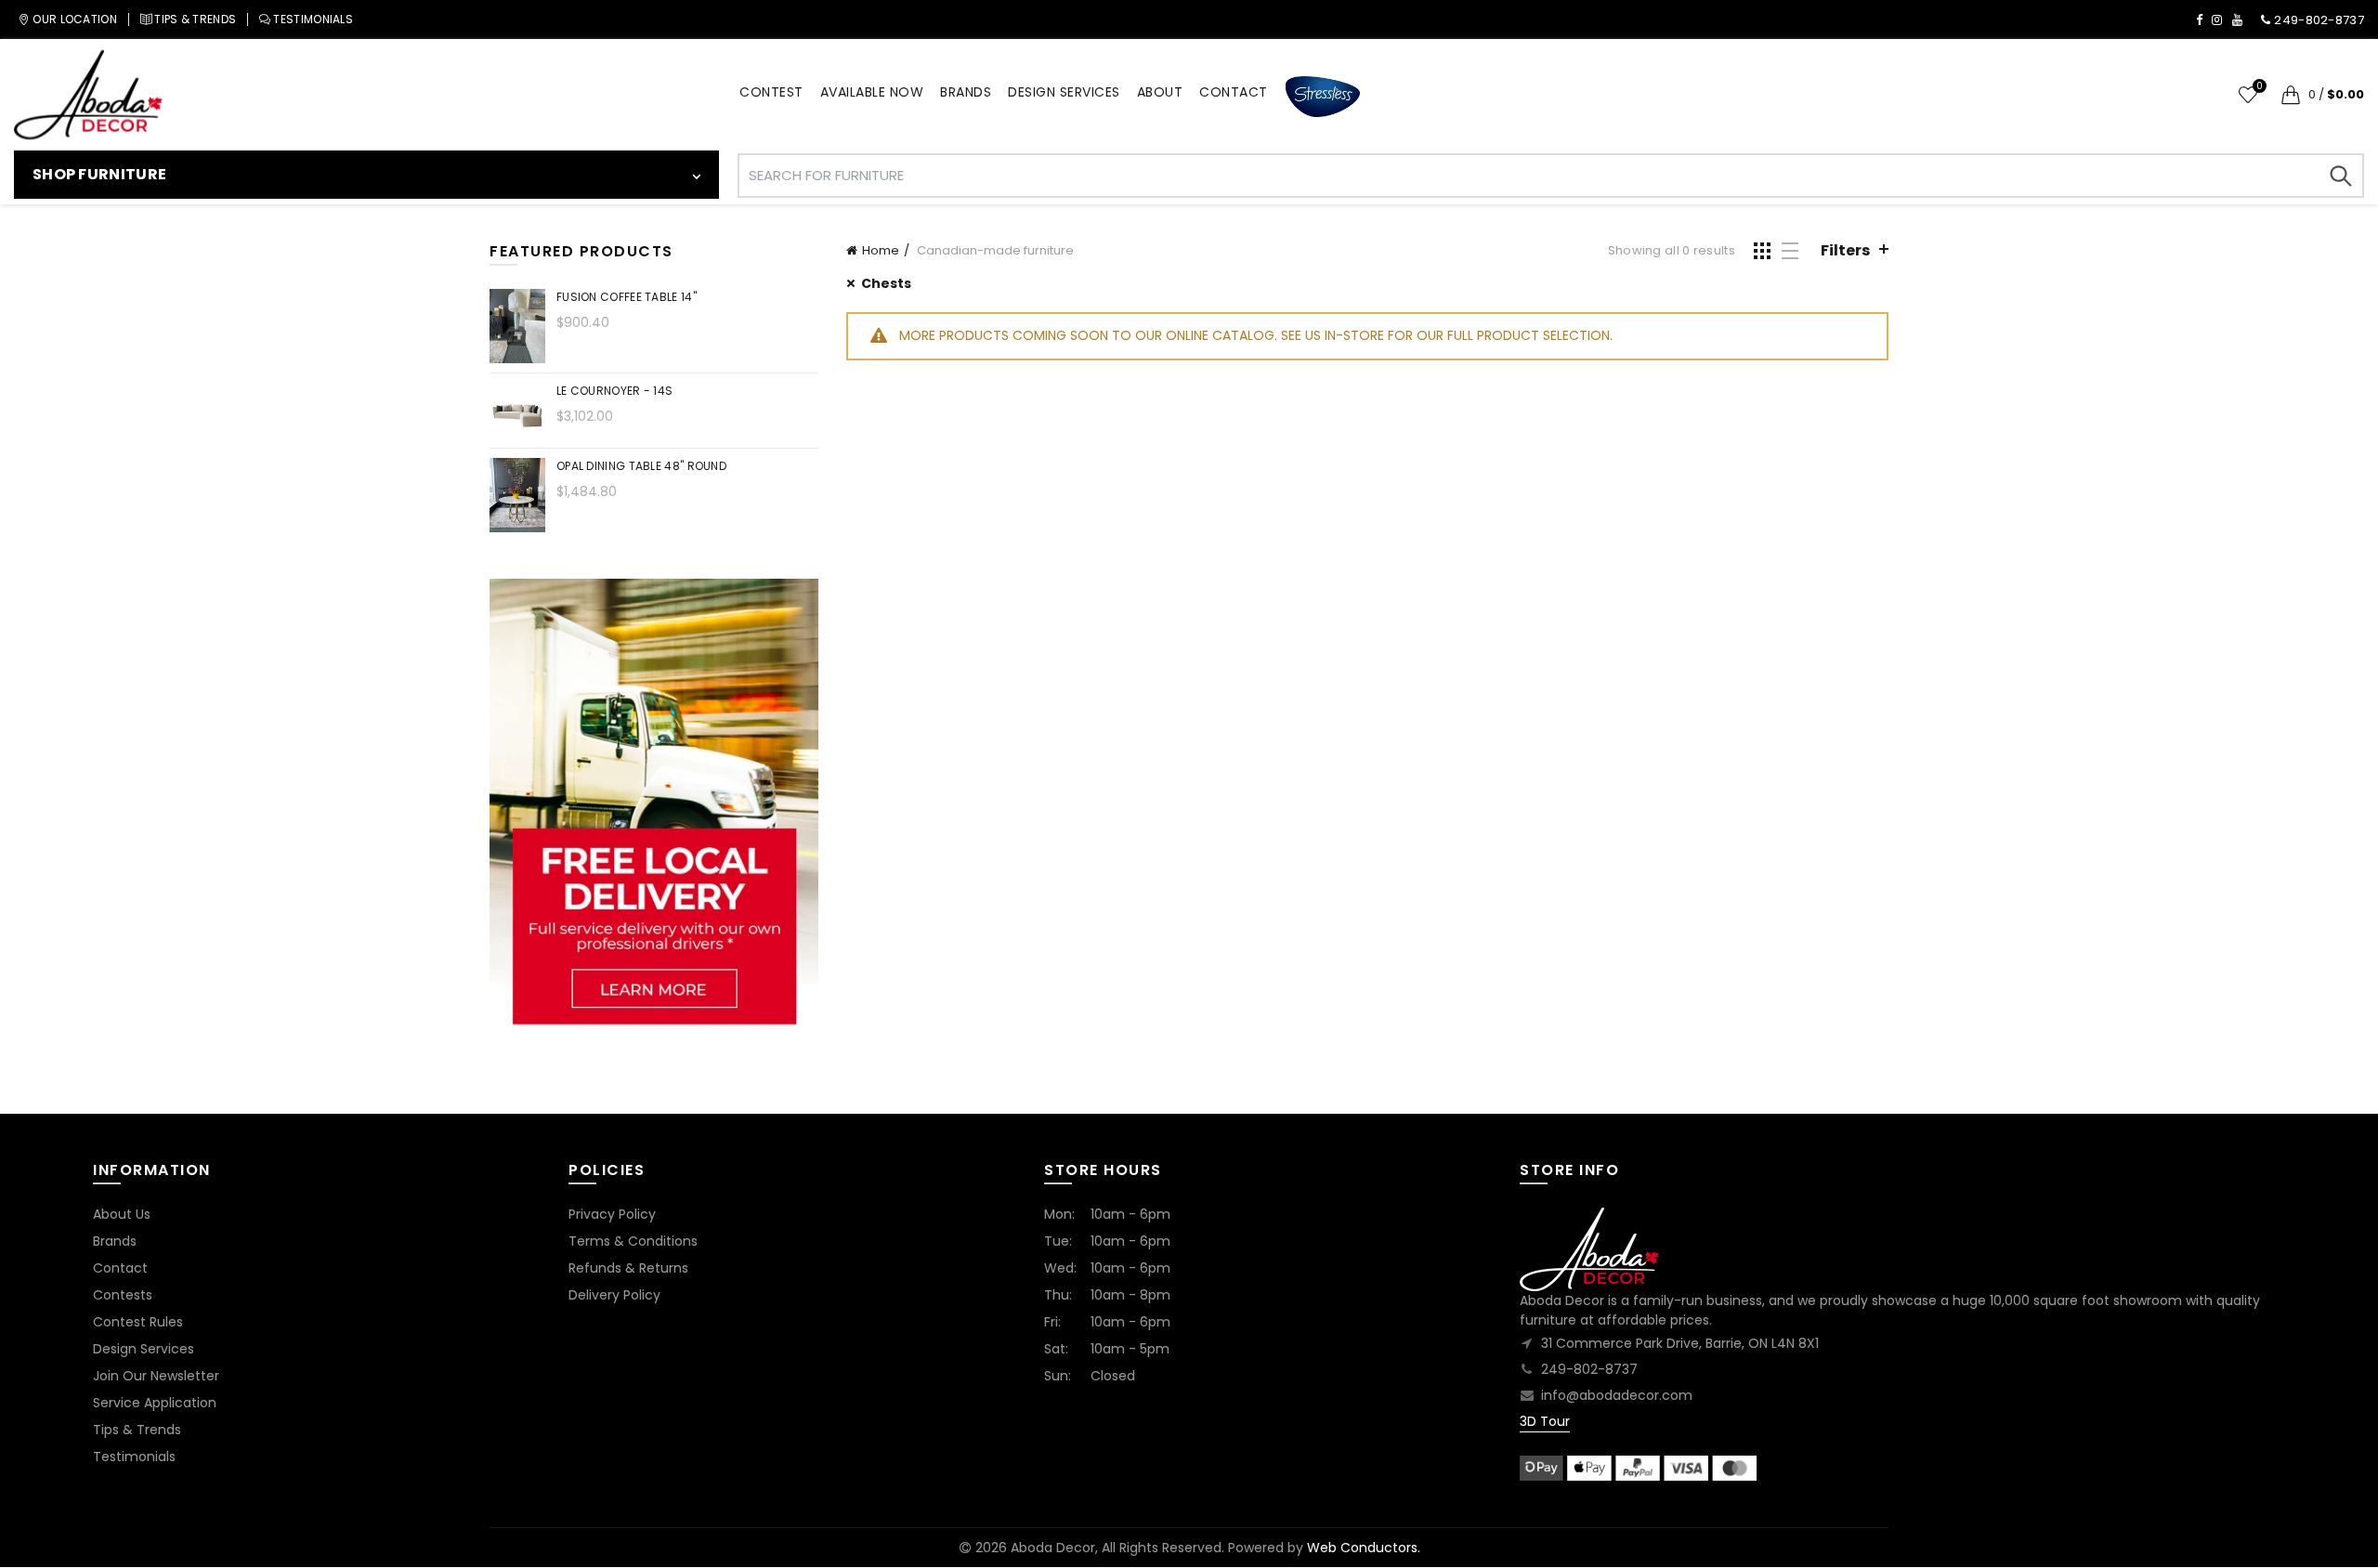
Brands (115, 1241)
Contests (123, 1295)
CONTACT (1234, 92)
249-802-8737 (1589, 1369)
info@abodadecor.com (1617, 1395)
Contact (120, 1268)
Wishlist (2259, 87)
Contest (771, 92)
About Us (122, 1214)
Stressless (1323, 97)
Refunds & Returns (628, 1268)
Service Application (155, 1403)
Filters (1845, 250)
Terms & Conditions (633, 1241)
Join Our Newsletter (156, 1376)
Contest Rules (138, 1322)
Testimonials (134, 1457)
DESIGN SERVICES (1064, 92)
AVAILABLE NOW (872, 92)
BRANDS (966, 92)
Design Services (144, 1349)
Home (881, 250)
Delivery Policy (614, 1295)
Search (2341, 176)
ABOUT (1160, 92)
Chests (886, 283)
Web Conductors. (1364, 1548)
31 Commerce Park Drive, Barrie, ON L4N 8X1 (1680, 1343)
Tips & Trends (137, 1430)
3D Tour (1545, 1421)
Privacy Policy (612, 1214)
